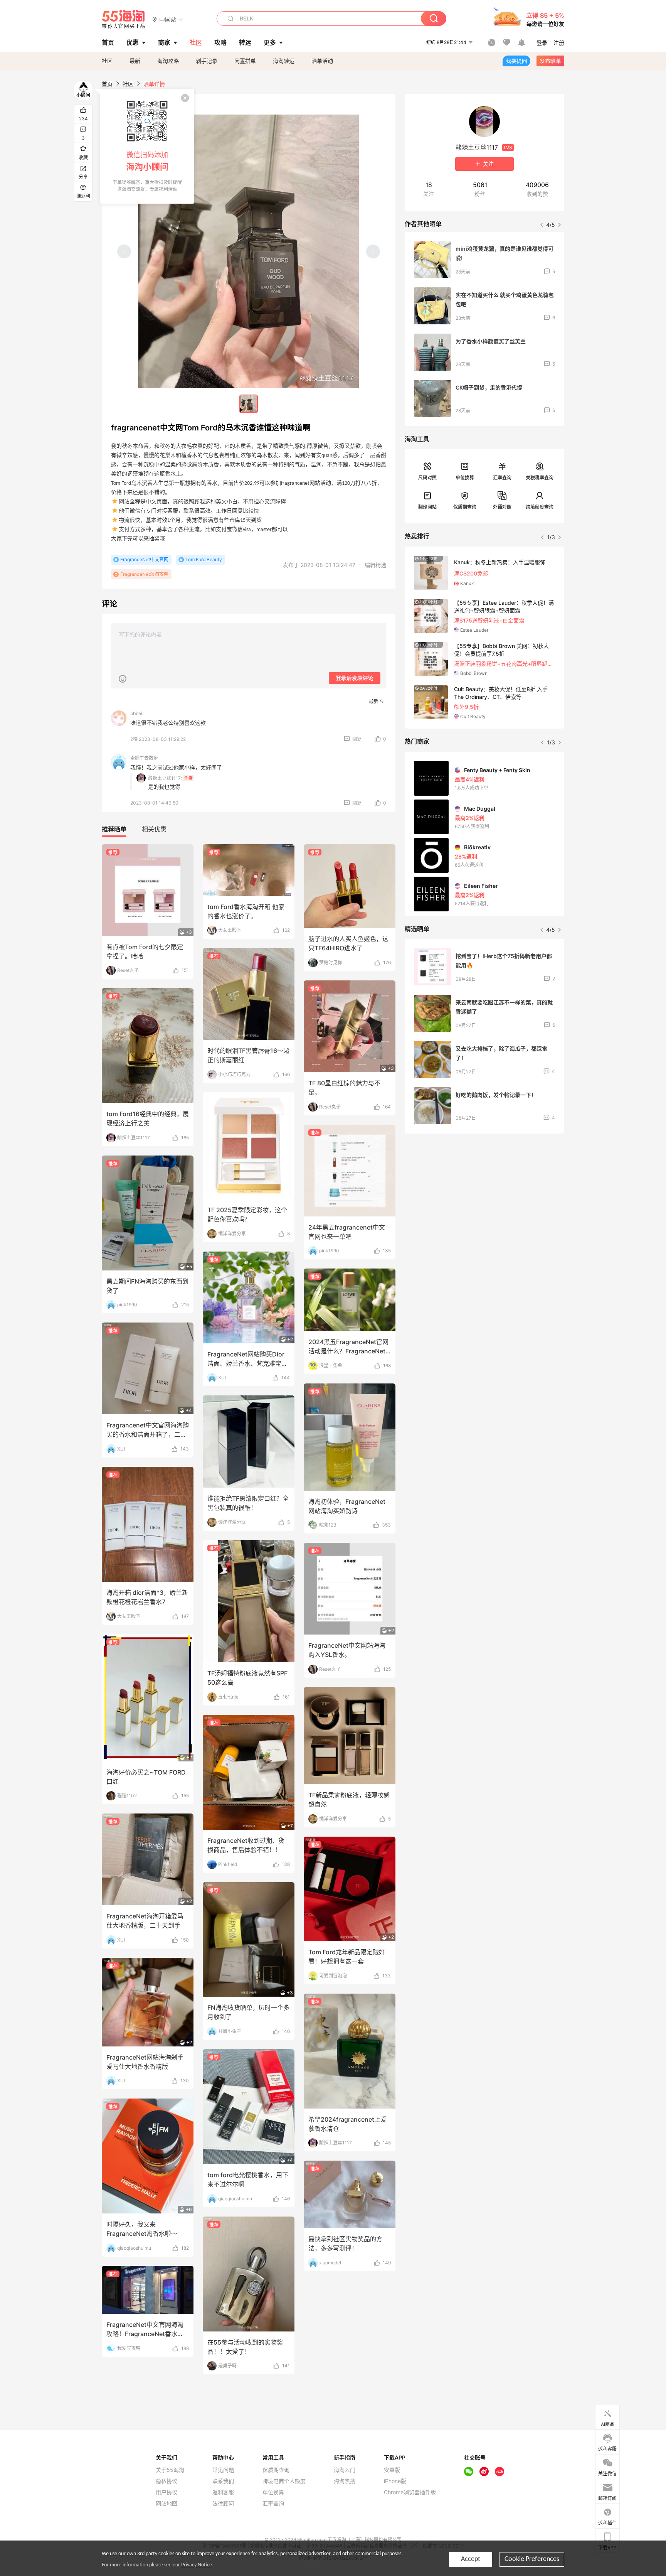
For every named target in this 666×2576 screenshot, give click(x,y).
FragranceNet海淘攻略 (144, 574)
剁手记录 (207, 61)
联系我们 (223, 2481)
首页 (107, 84)
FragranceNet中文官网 (144, 559)
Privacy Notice (197, 2565)
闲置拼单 (245, 61)
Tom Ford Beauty (204, 559)
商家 (164, 42)
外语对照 (502, 507)
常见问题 (223, 2470)
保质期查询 (465, 507)
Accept (471, 2559)
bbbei (136, 713)
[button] (168, 19)
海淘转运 (284, 61)
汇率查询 (502, 478)
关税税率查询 (540, 478)
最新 (135, 61)
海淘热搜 (345, 2481)
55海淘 (124, 19)
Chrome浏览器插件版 (410, 2492)
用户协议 (166, 2492)
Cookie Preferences (532, 2559)
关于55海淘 (170, 2470)
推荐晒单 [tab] (114, 829)
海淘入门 (345, 2470)
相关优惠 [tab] (154, 829)
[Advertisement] (484, 1197)
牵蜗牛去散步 (144, 758)
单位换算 (465, 478)
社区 (107, 61)
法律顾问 (223, 2503)
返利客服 (223, 2492)
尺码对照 (427, 478)
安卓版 (392, 2470)
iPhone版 (395, 2481)
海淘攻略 (168, 61)
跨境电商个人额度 (284, 2481)
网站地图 (166, 2503)
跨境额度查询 (540, 507)
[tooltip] (147, 146)
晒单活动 (322, 61)
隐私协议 (166, 2481)
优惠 (133, 42)
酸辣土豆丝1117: (165, 778)
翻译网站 (427, 507)
